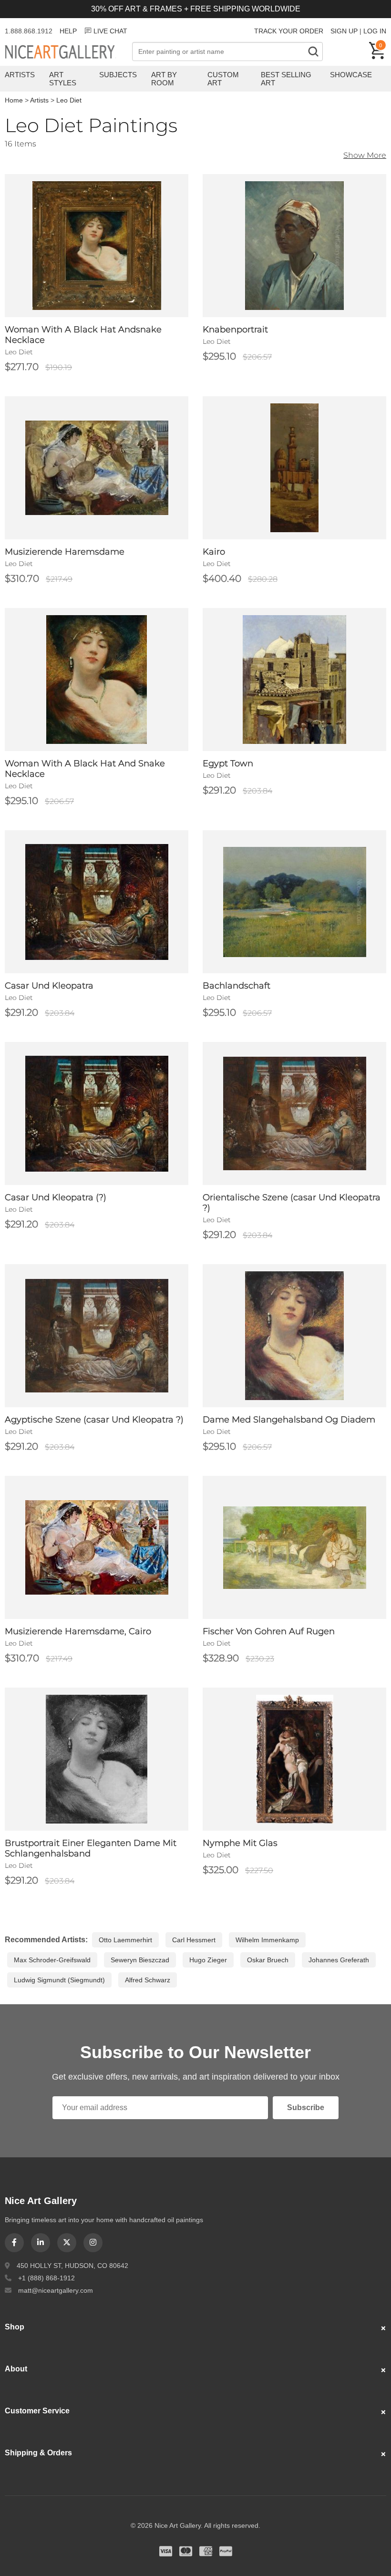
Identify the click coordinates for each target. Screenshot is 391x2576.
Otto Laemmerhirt (125, 1940)
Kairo (214, 552)
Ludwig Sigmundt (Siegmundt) (59, 1980)
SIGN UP (344, 31)
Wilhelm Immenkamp (267, 1940)
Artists (20, 75)
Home (14, 100)
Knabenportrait (235, 330)
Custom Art (223, 79)
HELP (68, 31)
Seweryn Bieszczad (140, 1960)
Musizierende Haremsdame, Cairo (78, 1631)
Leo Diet (69, 100)
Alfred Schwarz (148, 1980)
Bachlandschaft (237, 986)
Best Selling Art (286, 79)
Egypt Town (228, 763)
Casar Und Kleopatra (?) (56, 1197)
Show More (365, 155)
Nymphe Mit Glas (240, 1843)
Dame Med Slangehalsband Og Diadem (289, 1420)
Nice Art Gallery (68, 52)
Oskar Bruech (268, 1960)
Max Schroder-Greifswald (52, 1960)
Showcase (351, 75)
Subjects (118, 75)
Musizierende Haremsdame (65, 552)
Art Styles (63, 79)
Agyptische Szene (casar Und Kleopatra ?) (94, 1420)
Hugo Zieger (208, 1960)
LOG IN (375, 31)
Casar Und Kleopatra (49, 986)
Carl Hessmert (194, 1940)
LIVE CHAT (110, 31)
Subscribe (306, 2107)
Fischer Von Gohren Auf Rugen (269, 1631)
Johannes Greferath (339, 1960)
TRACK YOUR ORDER (289, 31)
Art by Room (164, 79)
